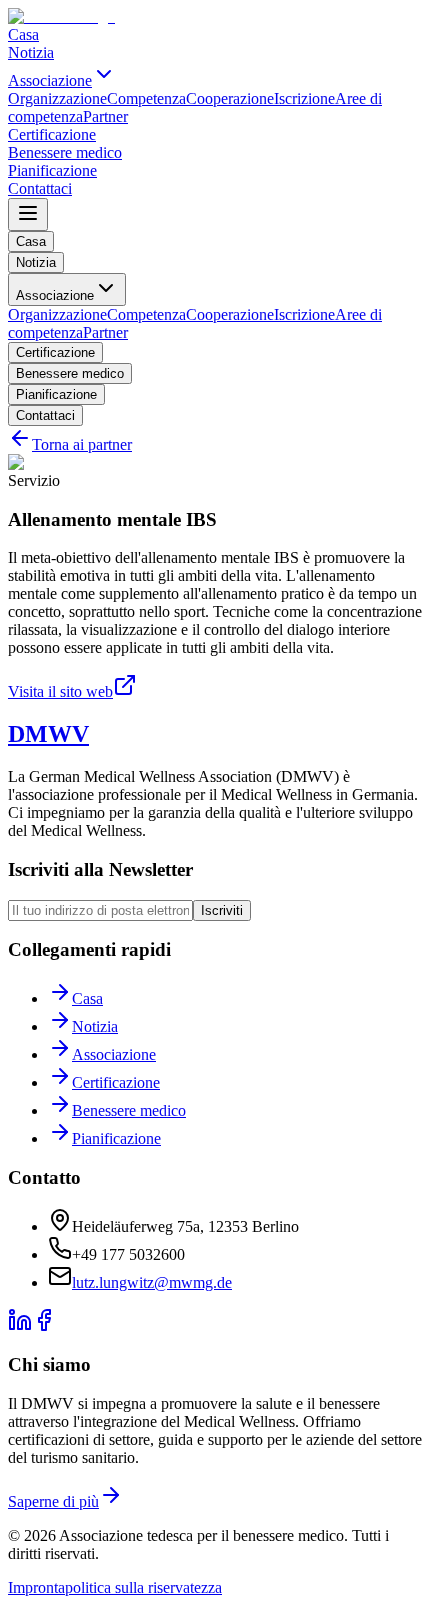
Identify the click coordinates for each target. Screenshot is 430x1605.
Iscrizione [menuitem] (304, 98)
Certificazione (55, 352)
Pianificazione (56, 394)
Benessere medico (70, 373)
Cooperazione (230, 314)
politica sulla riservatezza (143, 1587)
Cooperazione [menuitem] (230, 98)
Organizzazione (57, 314)
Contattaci (45, 415)
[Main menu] (28, 214)
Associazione (55, 295)
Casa (31, 241)
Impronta (36, 1587)
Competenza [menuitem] (146, 98)
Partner (105, 332)
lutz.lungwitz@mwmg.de (152, 1282)
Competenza (146, 314)
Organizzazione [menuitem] (57, 98)
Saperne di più (53, 1501)
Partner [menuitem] (105, 116)
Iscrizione (304, 314)
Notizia (36, 262)
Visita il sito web (60, 691)
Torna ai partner (82, 444)
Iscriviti (222, 910)
